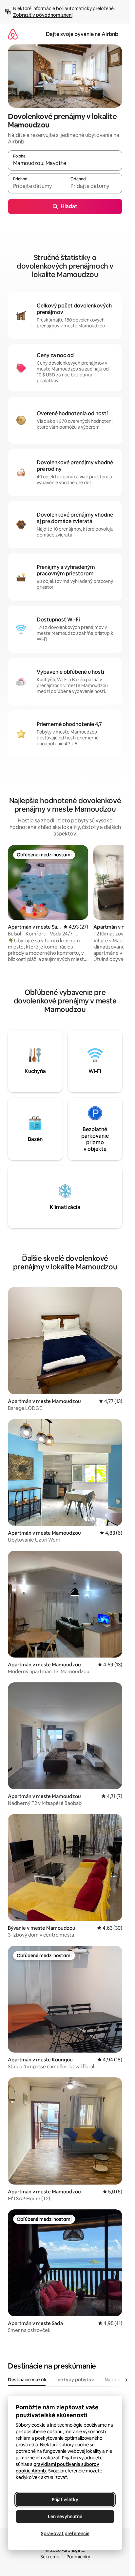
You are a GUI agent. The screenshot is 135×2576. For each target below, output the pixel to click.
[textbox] (36, 186)
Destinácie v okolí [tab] (27, 2380)
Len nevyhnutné (65, 2517)
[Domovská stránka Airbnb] (13, 34)
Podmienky (78, 2557)
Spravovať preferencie (65, 2534)
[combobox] (65, 163)
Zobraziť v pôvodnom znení (43, 15)
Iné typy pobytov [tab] (75, 2380)
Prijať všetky (65, 2500)
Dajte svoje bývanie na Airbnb (82, 34)
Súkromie (50, 2557)
